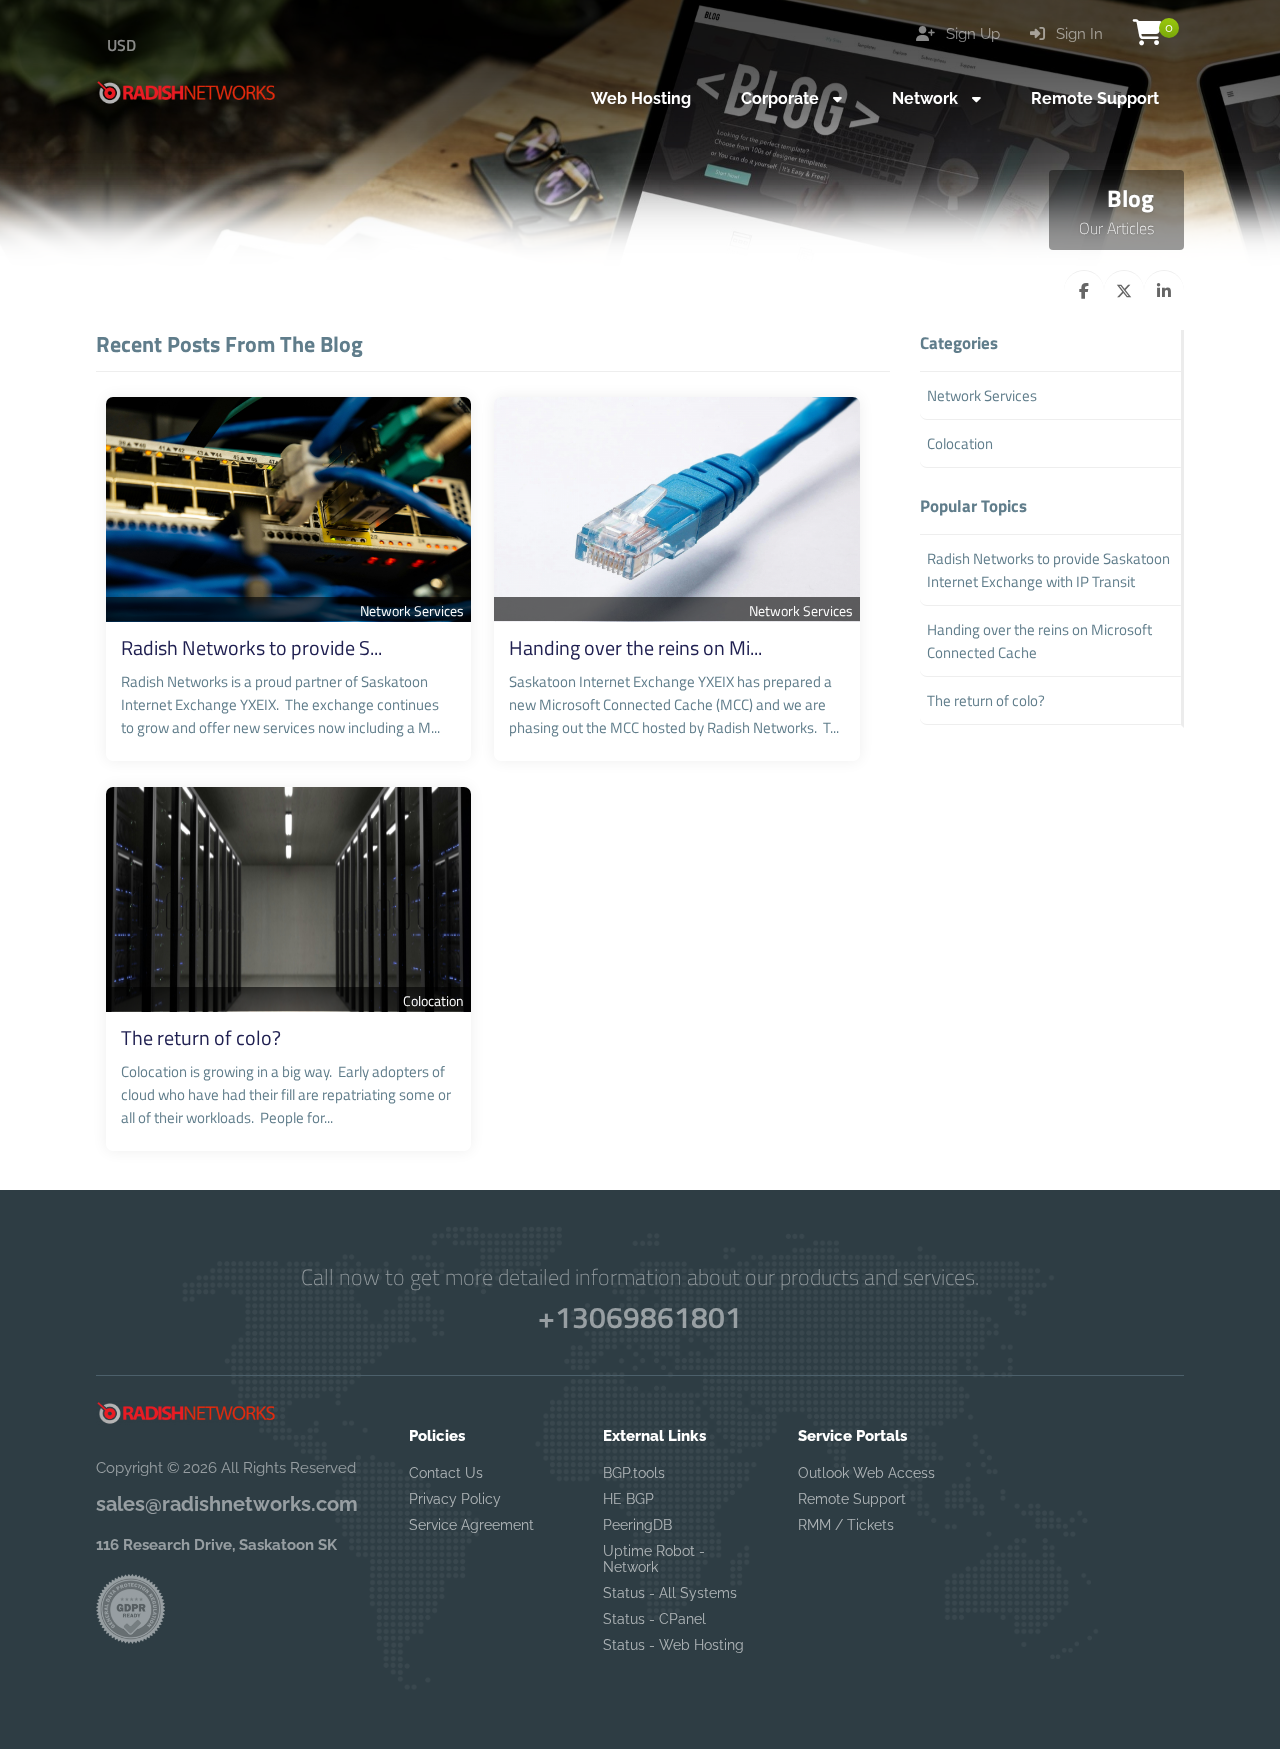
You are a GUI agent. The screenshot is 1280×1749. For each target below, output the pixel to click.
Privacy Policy (455, 1499)
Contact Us (446, 1473)
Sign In (1077, 34)
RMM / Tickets (846, 1525)
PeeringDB (637, 1525)
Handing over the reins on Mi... (635, 647)
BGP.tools (634, 1473)
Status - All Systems (670, 1593)
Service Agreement (471, 1525)
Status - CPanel (654, 1619)
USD (121, 45)
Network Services (412, 610)
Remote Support (852, 1499)
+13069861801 (640, 1317)
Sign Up (971, 34)
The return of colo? (201, 1037)
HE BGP (628, 1499)
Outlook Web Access (866, 1473)
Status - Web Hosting (673, 1645)
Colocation (433, 1000)
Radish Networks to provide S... (251, 647)
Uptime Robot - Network (654, 1559)
